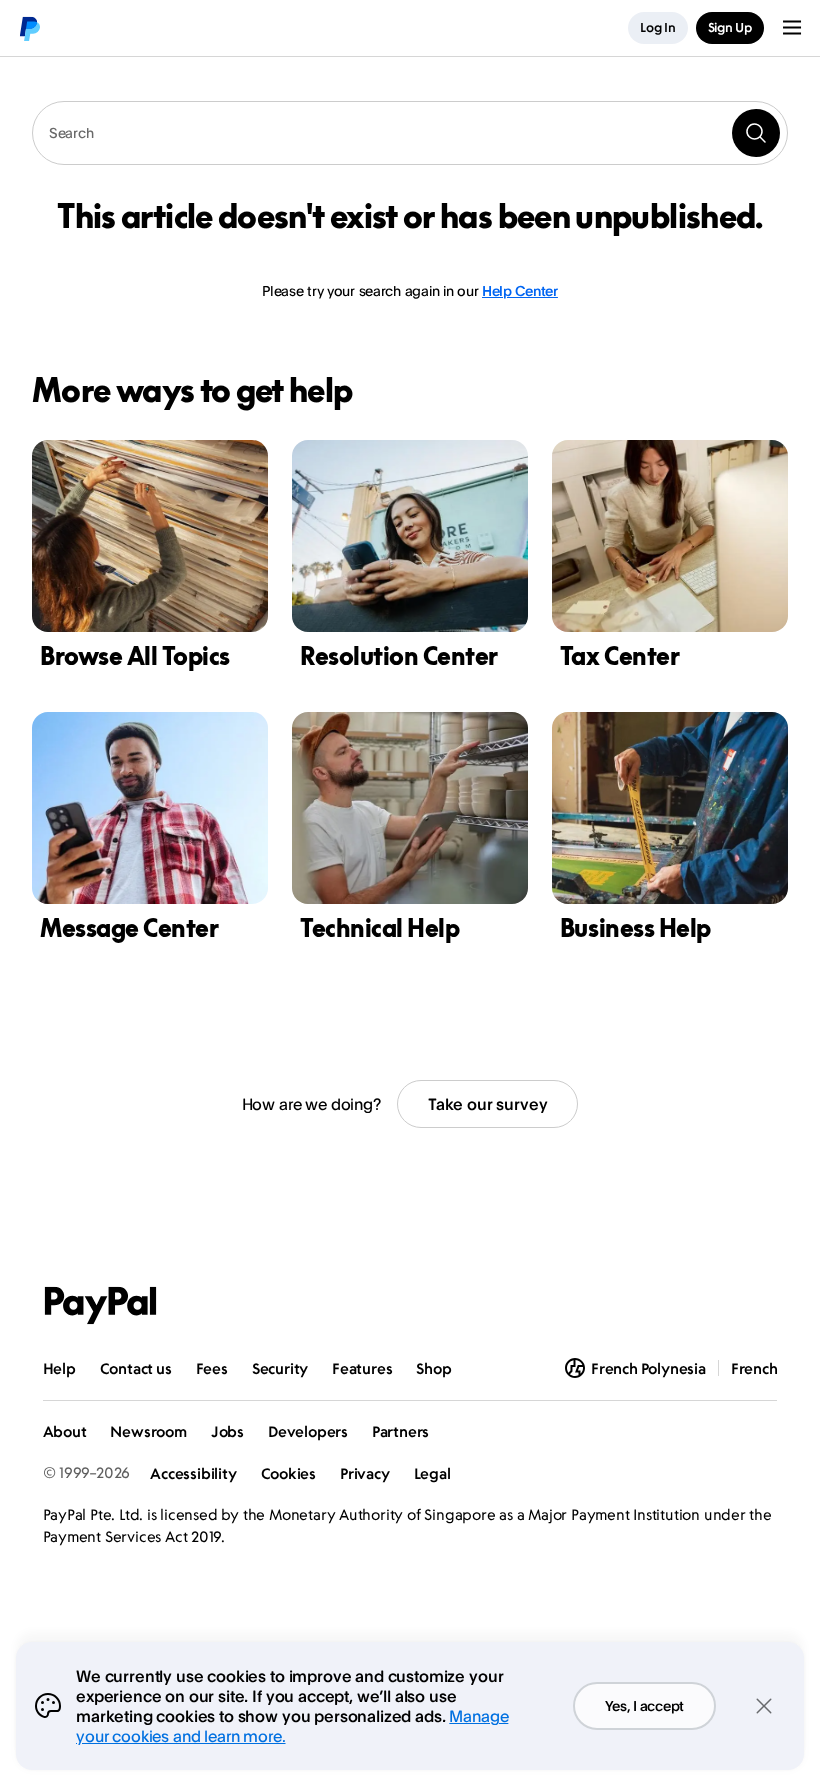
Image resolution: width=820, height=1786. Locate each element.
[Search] (756, 133)
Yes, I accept (644, 1705)
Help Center (520, 290)
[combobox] (410, 133)
